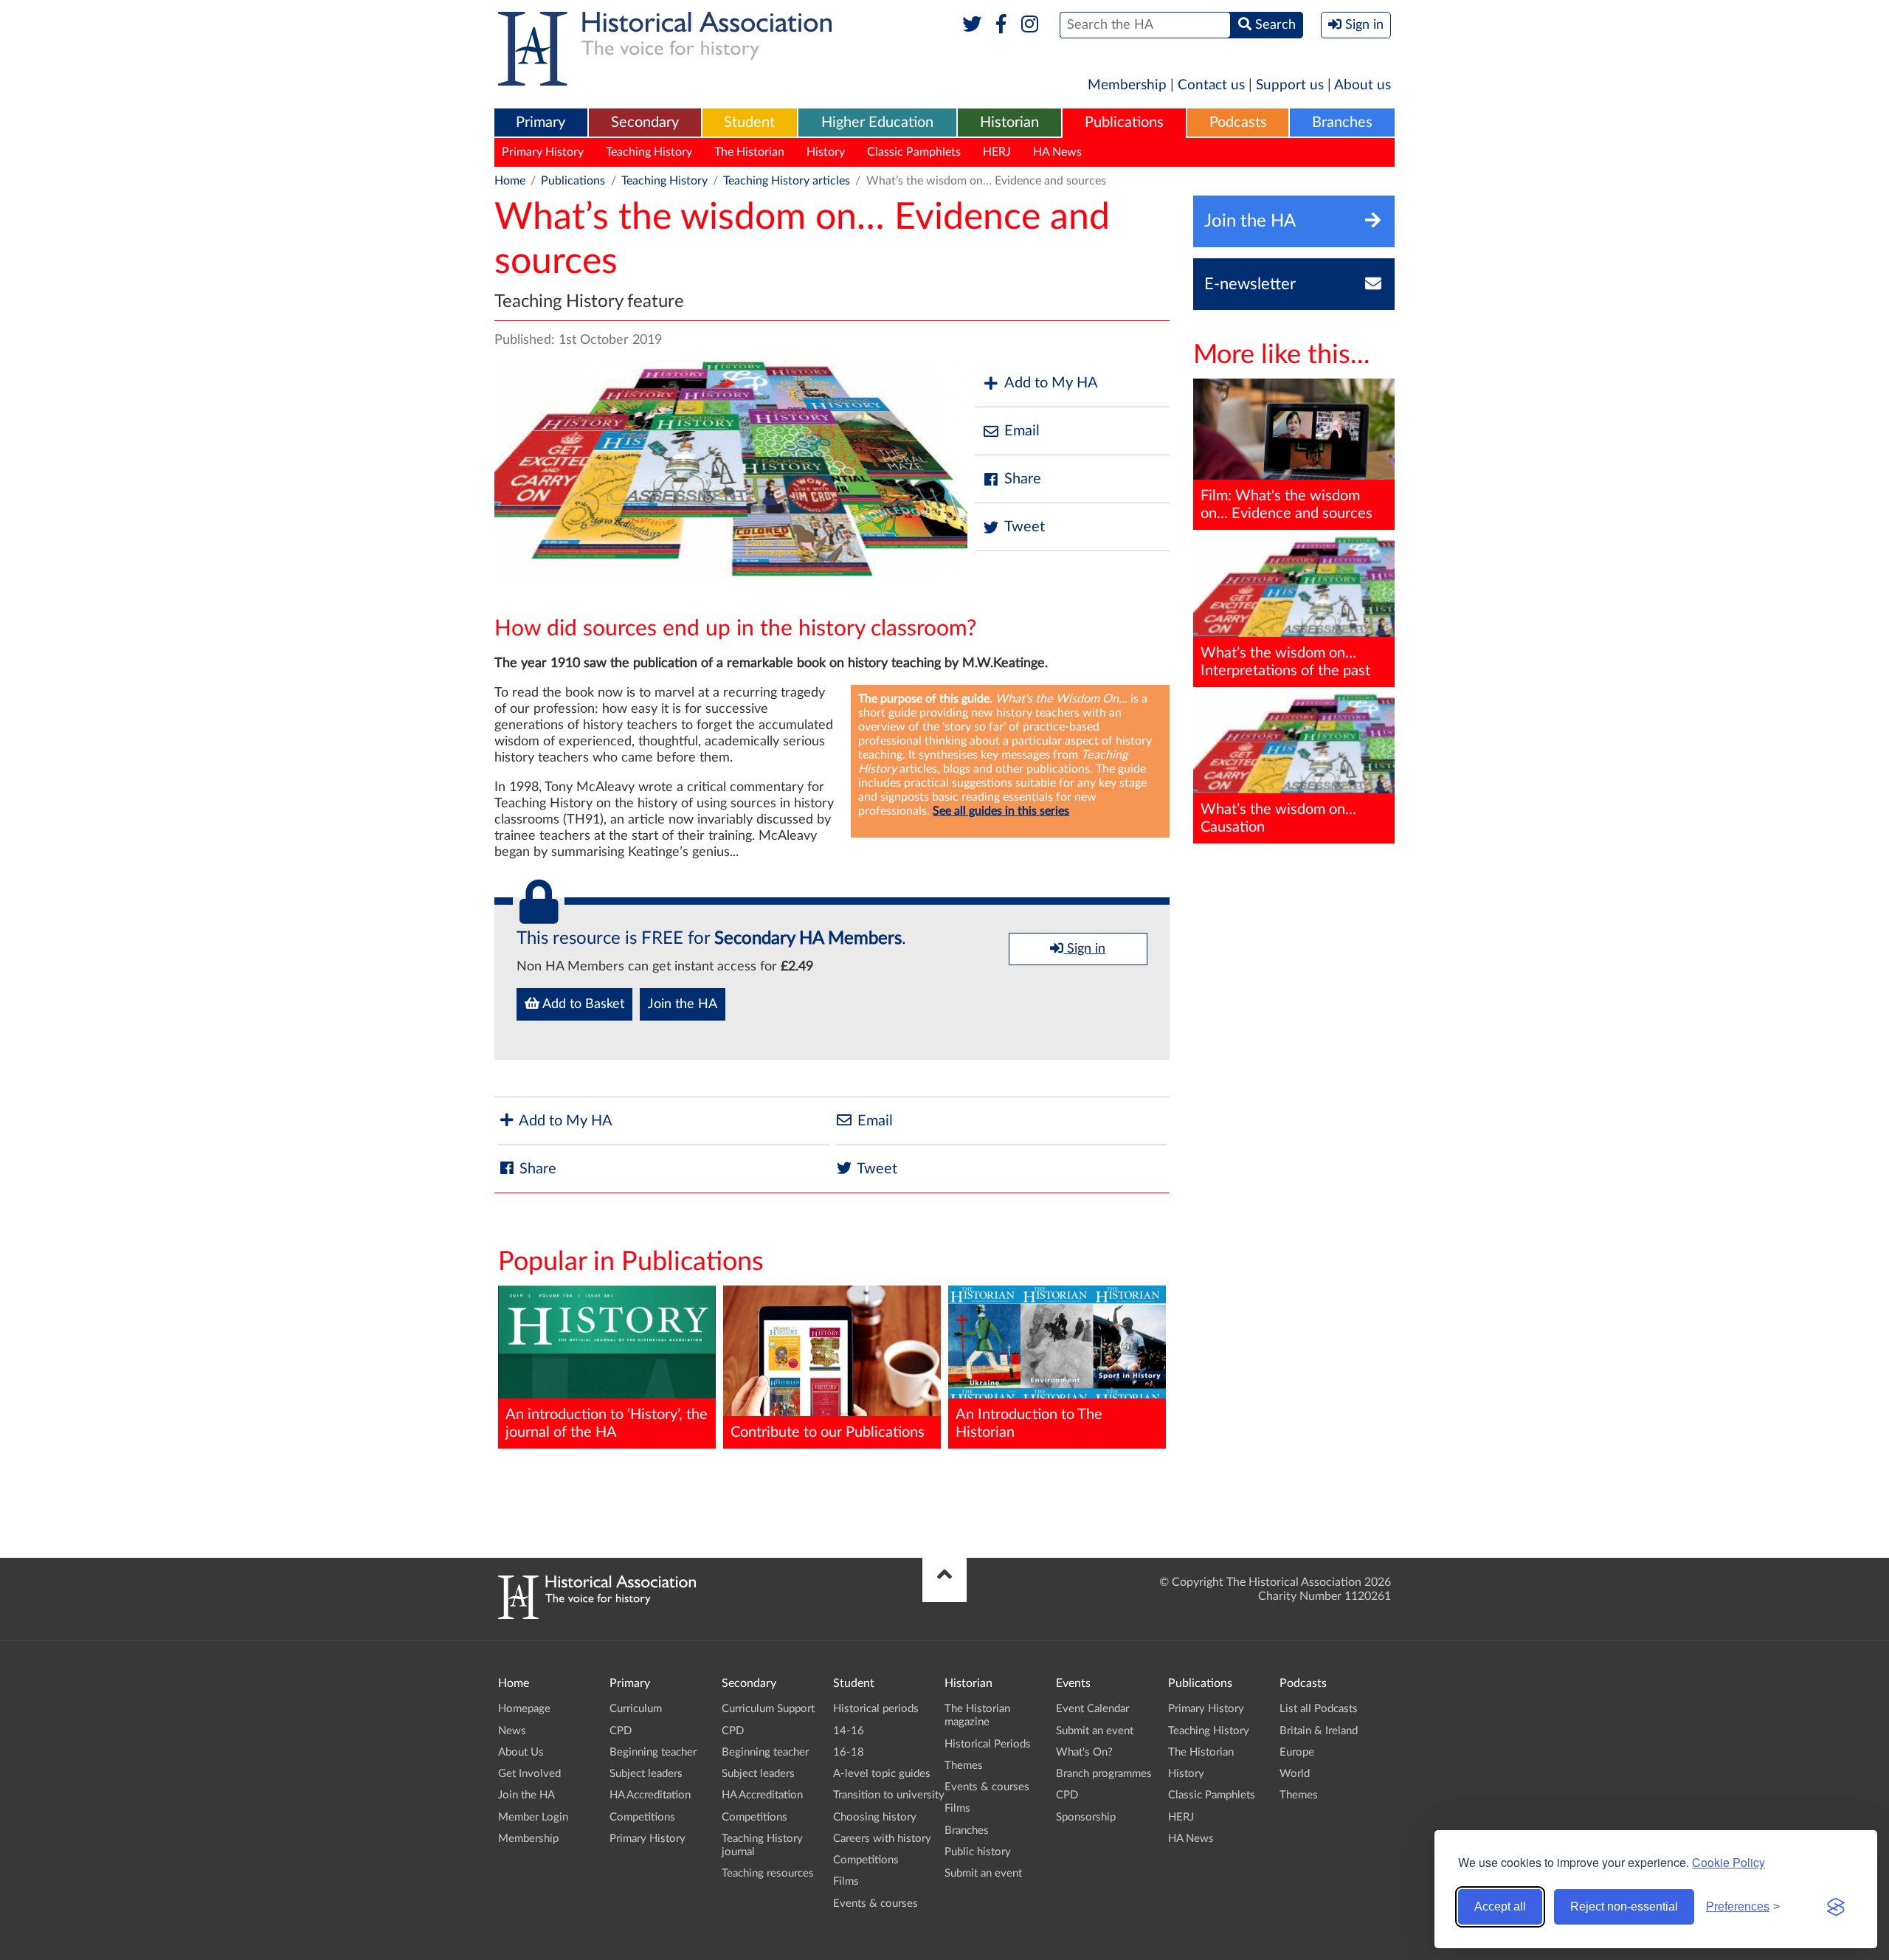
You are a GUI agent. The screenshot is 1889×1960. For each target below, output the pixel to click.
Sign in (1084, 949)
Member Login (533, 1817)
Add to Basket (582, 1004)
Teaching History (649, 152)
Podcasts (1238, 122)
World (1295, 1774)
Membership (1127, 85)
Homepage (524, 1709)
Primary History (543, 152)
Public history (978, 1852)
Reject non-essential (1624, 1906)
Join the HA (683, 1004)
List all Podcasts (1319, 1709)
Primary (541, 122)
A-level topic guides (882, 1774)
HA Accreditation (650, 1795)
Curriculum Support (768, 1709)
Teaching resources (768, 1873)
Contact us (1211, 85)
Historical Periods (988, 1744)
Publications (1124, 122)
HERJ (997, 152)
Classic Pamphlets (914, 152)
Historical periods (876, 1709)
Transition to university (889, 1795)
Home (510, 181)
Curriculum (636, 1709)
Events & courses (876, 1904)
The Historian (749, 152)
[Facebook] (1001, 25)
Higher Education (877, 122)
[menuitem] (541, 123)
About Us (521, 1752)
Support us (1290, 85)
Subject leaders (646, 1774)
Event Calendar (1092, 1709)
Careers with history (882, 1839)
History (826, 152)
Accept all (1500, 1906)
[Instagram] (1030, 25)
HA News (1057, 152)
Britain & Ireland (1319, 1731)
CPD (621, 1731)
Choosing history (875, 1817)
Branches (1342, 122)
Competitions (642, 1817)
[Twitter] (972, 25)
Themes (964, 1766)
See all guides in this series (1001, 811)
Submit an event (983, 1873)
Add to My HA (1051, 383)
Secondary (645, 122)
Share (1023, 479)
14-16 (849, 1731)
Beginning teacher (653, 1752)
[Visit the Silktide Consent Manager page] (1836, 1907)
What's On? (1084, 1752)
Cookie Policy (1729, 1862)
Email (1022, 431)
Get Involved (529, 1774)
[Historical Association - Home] (597, 1615)
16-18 (849, 1752)
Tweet (1025, 527)
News (512, 1731)
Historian (1009, 122)
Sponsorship (1086, 1817)
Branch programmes (1104, 1774)
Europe (1297, 1752)
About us (1363, 85)
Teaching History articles (787, 181)
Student (749, 122)
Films (846, 1881)
